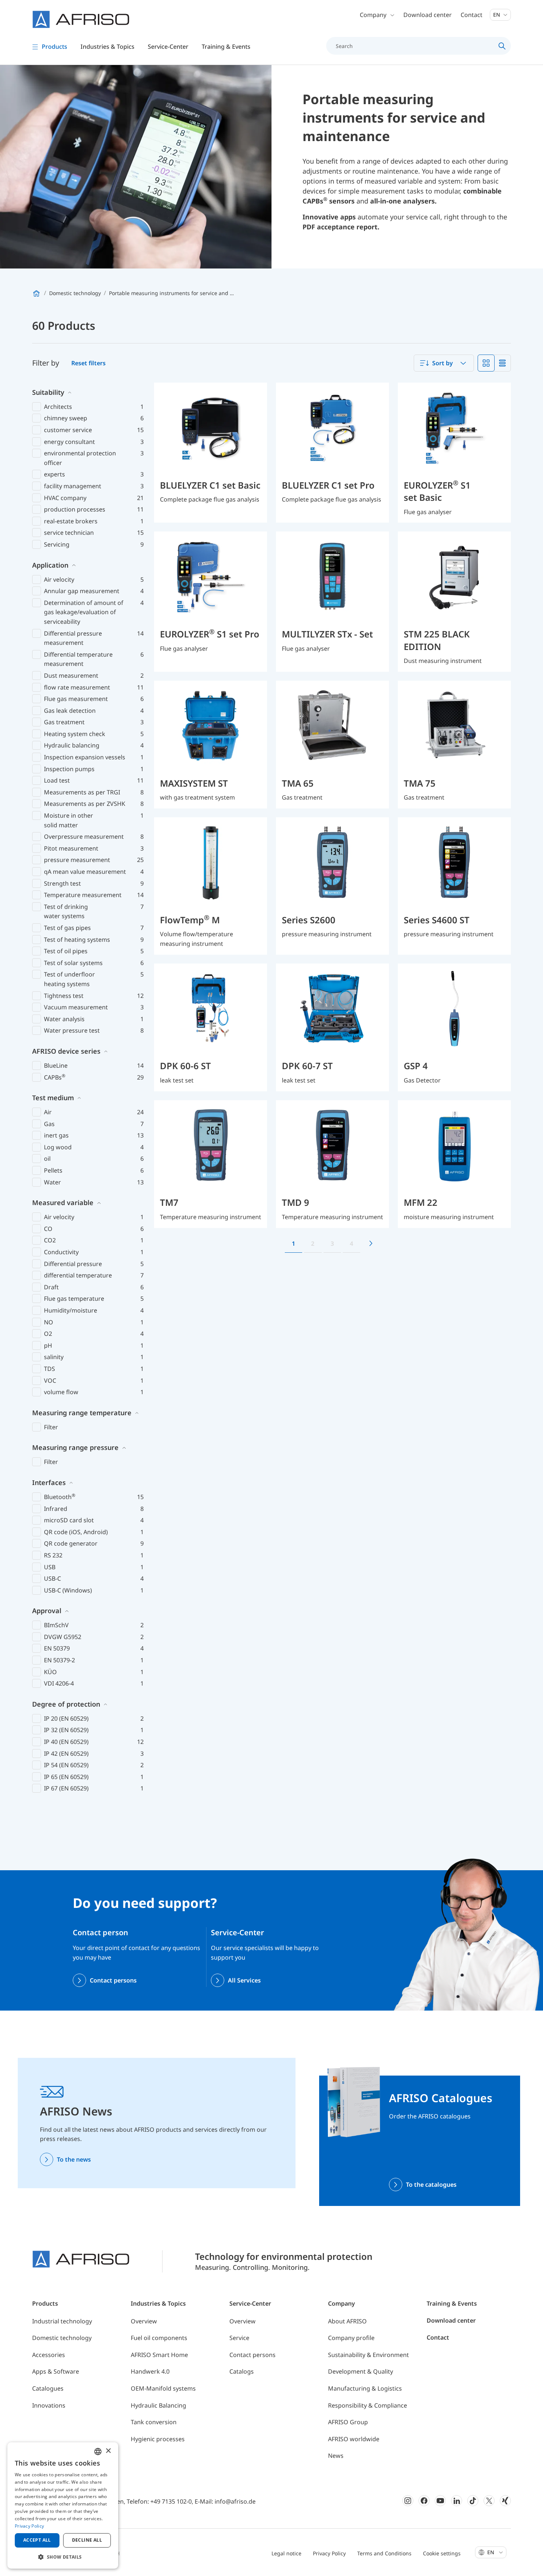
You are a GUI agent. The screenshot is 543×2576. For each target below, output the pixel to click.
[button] (63, 2557)
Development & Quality (361, 2371)
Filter (51, 1427)
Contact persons (113, 1980)
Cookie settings (442, 2553)
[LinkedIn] (457, 2501)
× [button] (108, 2451)
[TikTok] (473, 2501)
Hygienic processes (158, 2439)
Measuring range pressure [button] (75, 1447)
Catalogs (242, 2371)
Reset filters (88, 363)
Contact (472, 15)
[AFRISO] (81, 19)
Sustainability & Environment (368, 2355)
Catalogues (48, 2388)
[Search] (502, 46)
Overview (144, 2321)
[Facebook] (424, 2501)
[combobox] (444, 363)
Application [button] (50, 565)
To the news (74, 2159)
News (336, 2456)
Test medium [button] (53, 1098)
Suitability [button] (48, 392)
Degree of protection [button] (66, 1704)
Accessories (49, 2355)
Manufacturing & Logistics (365, 2388)
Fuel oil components (159, 2338)
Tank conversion (154, 2422)
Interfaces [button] (49, 1482)
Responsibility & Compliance (368, 2405)
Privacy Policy (329, 2553)
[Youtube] (440, 2501)
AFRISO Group (348, 2422)
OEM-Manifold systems (163, 2388)
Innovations (49, 2405)
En (497, 15)
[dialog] (63, 2505)
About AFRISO (347, 2321)
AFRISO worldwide (354, 2439)
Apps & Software (56, 2371)
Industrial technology (62, 2321)
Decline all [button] (87, 2540)
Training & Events (452, 2303)
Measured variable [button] (63, 1203)
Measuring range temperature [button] (82, 1413)
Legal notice (286, 2553)
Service (239, 2338)
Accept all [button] (37, 2540)
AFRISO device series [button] (66, 1051)
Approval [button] (47, 1611)
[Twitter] (489, 2501)
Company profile (351, 2338)
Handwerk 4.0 (150, 2371)
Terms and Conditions (384, 2553)
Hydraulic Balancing (158, 2405)
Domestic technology (62, 2338)
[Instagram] (408, 2501)
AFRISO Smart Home (159, 2355)
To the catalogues (431, 2185)
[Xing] (505, 2501)
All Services (244, 1980)
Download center (428, 15)
